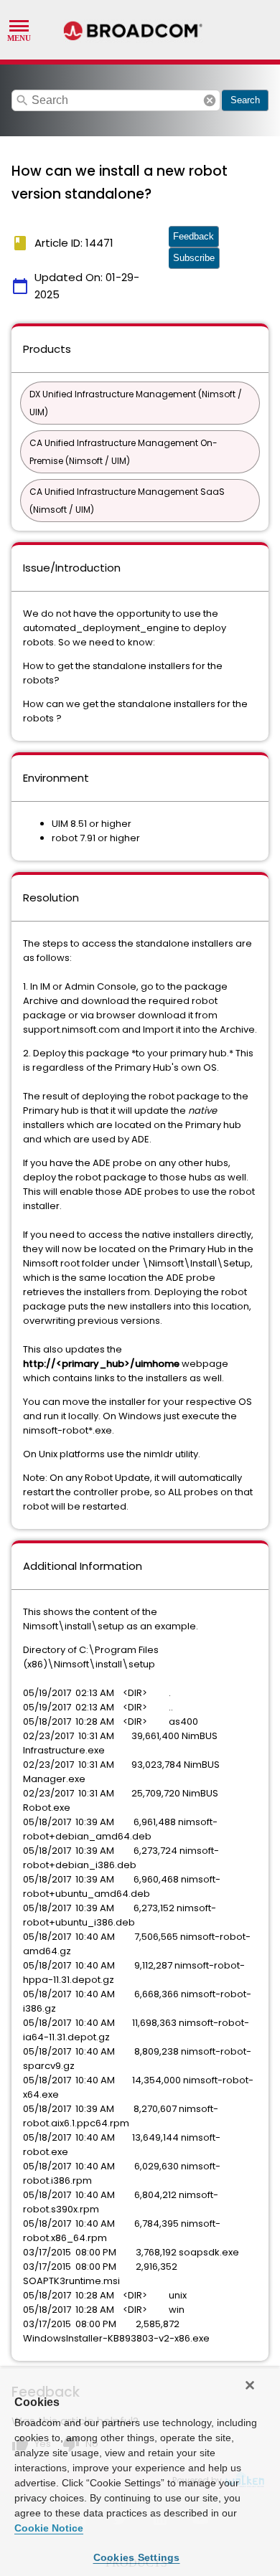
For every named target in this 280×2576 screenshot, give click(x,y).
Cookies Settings (137, 2557)
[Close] (250, 2385)
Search (245, 100)
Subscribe (194, 258)
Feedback (193, 236)
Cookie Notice (49, 2528)
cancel (210, 100)
